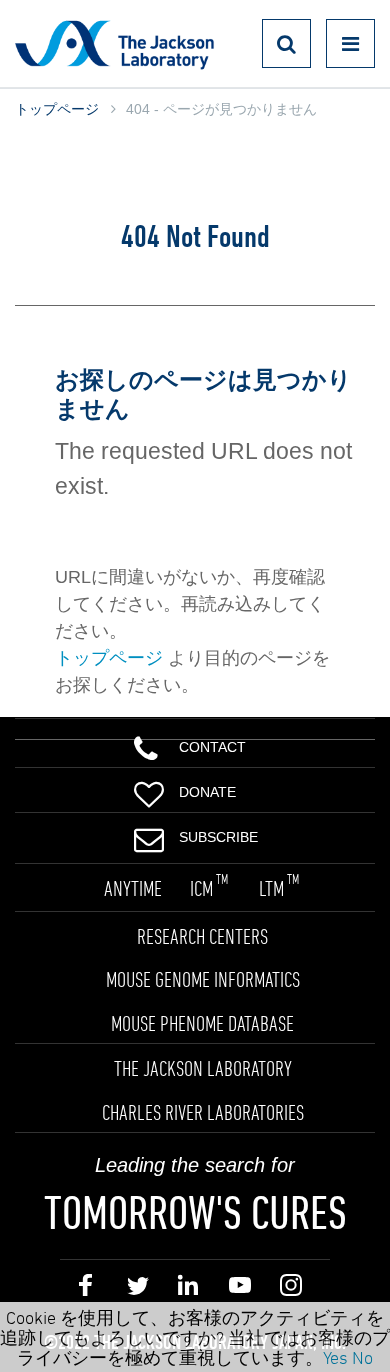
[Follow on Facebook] (85, 1289)
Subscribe (218, 837)
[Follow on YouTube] (239, 1289)
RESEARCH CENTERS (202, 936)
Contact (212, 747)
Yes (335, 1357)
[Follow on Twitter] (136, 1289)
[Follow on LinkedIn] (188, 1289)
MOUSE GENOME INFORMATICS (203, 979)
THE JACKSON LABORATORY (203, 1068)
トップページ (57, 109)
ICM (209, 888)
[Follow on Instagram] (290, 1289)
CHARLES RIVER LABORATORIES (203, 1112)
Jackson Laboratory (114, 44)
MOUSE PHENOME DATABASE (202, 1023)
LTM (279, 888)
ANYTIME (133, 888)
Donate (207, 792)
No (362, 1357)
